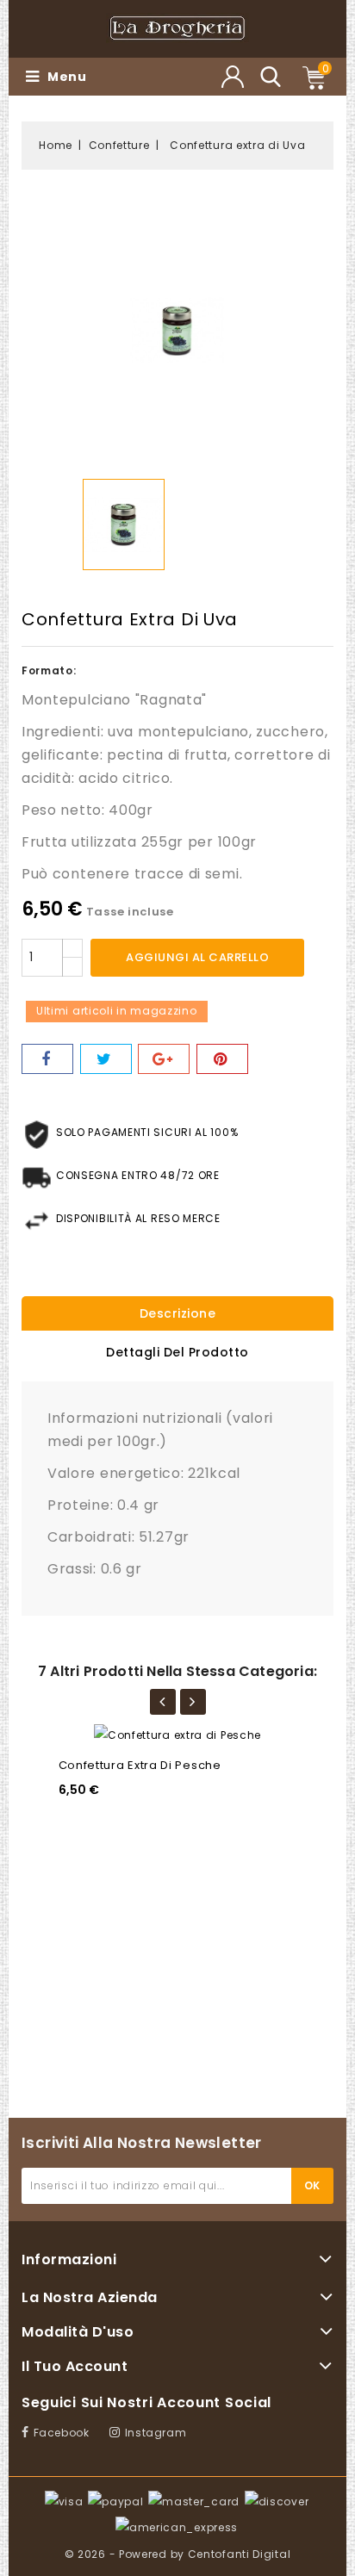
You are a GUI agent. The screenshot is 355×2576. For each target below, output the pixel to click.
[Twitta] (106, 1059)
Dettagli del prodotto (177, 1352)
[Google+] (164, 1059)
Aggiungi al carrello (197, 957)
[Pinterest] (222, 1059)
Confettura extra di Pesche (140, 1765)
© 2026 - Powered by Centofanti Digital (178, 2554)
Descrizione (178, 1313)
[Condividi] (47, 1059)
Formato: (49, 670)
